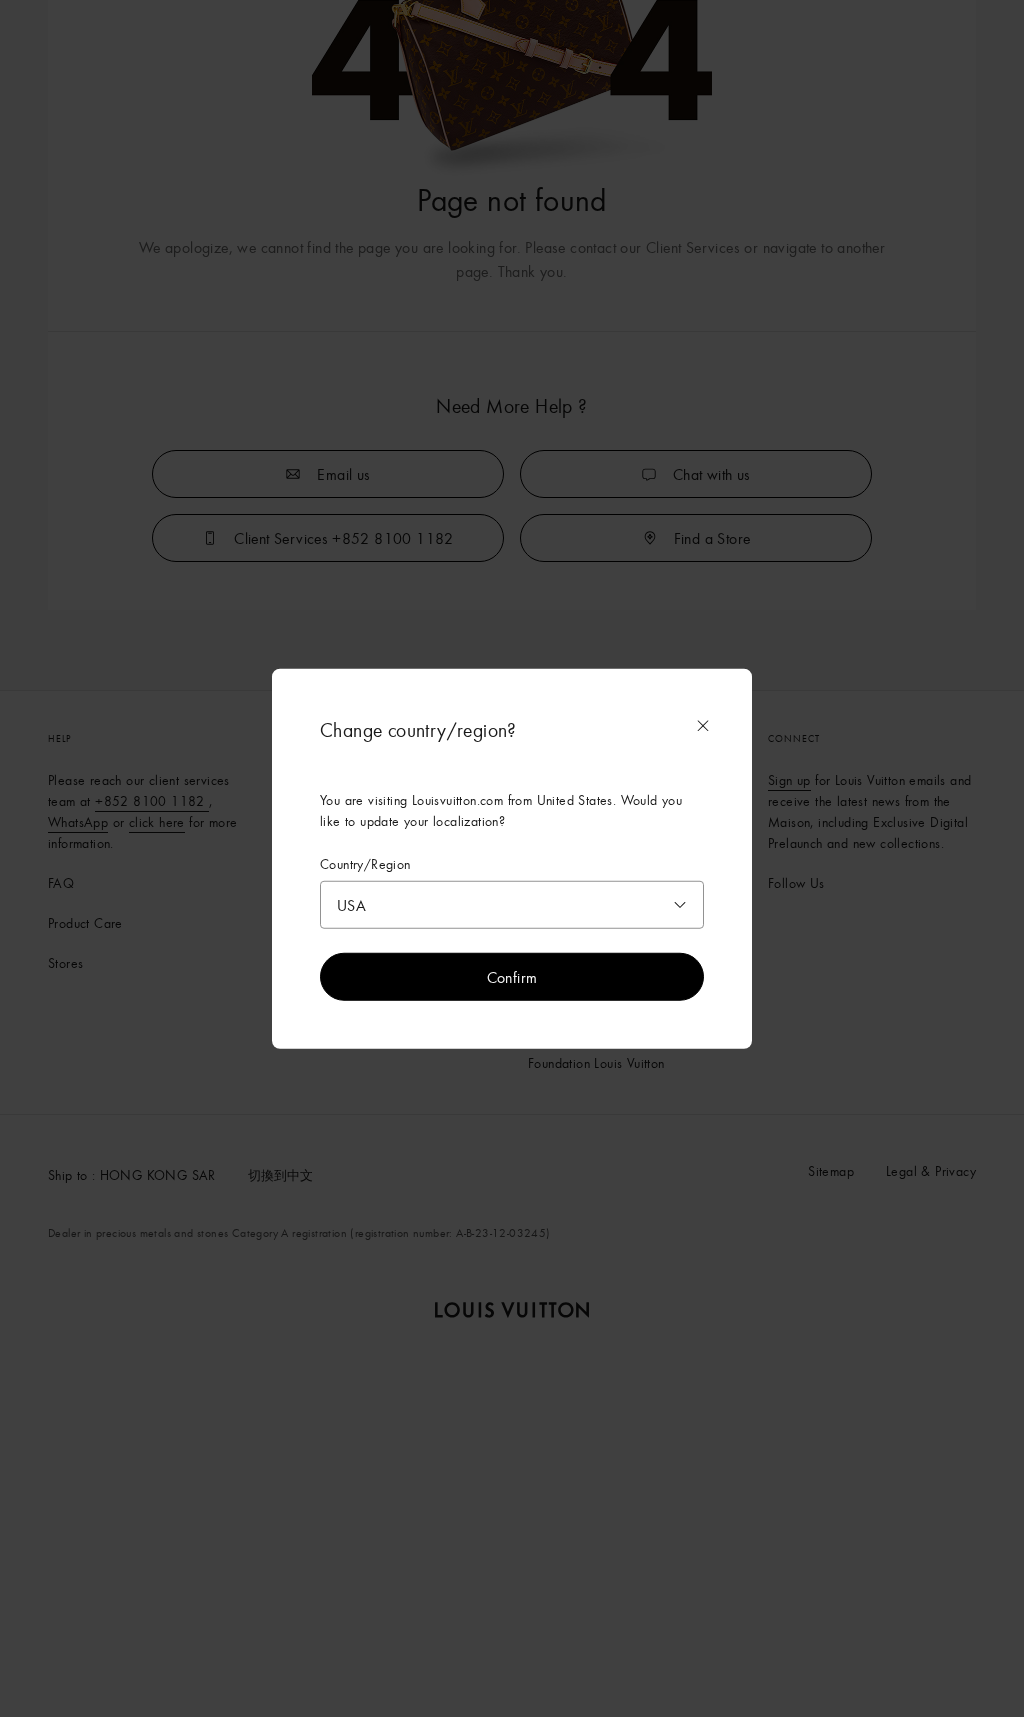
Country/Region (365, 863)
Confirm (512, 977)
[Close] (703, 725)
